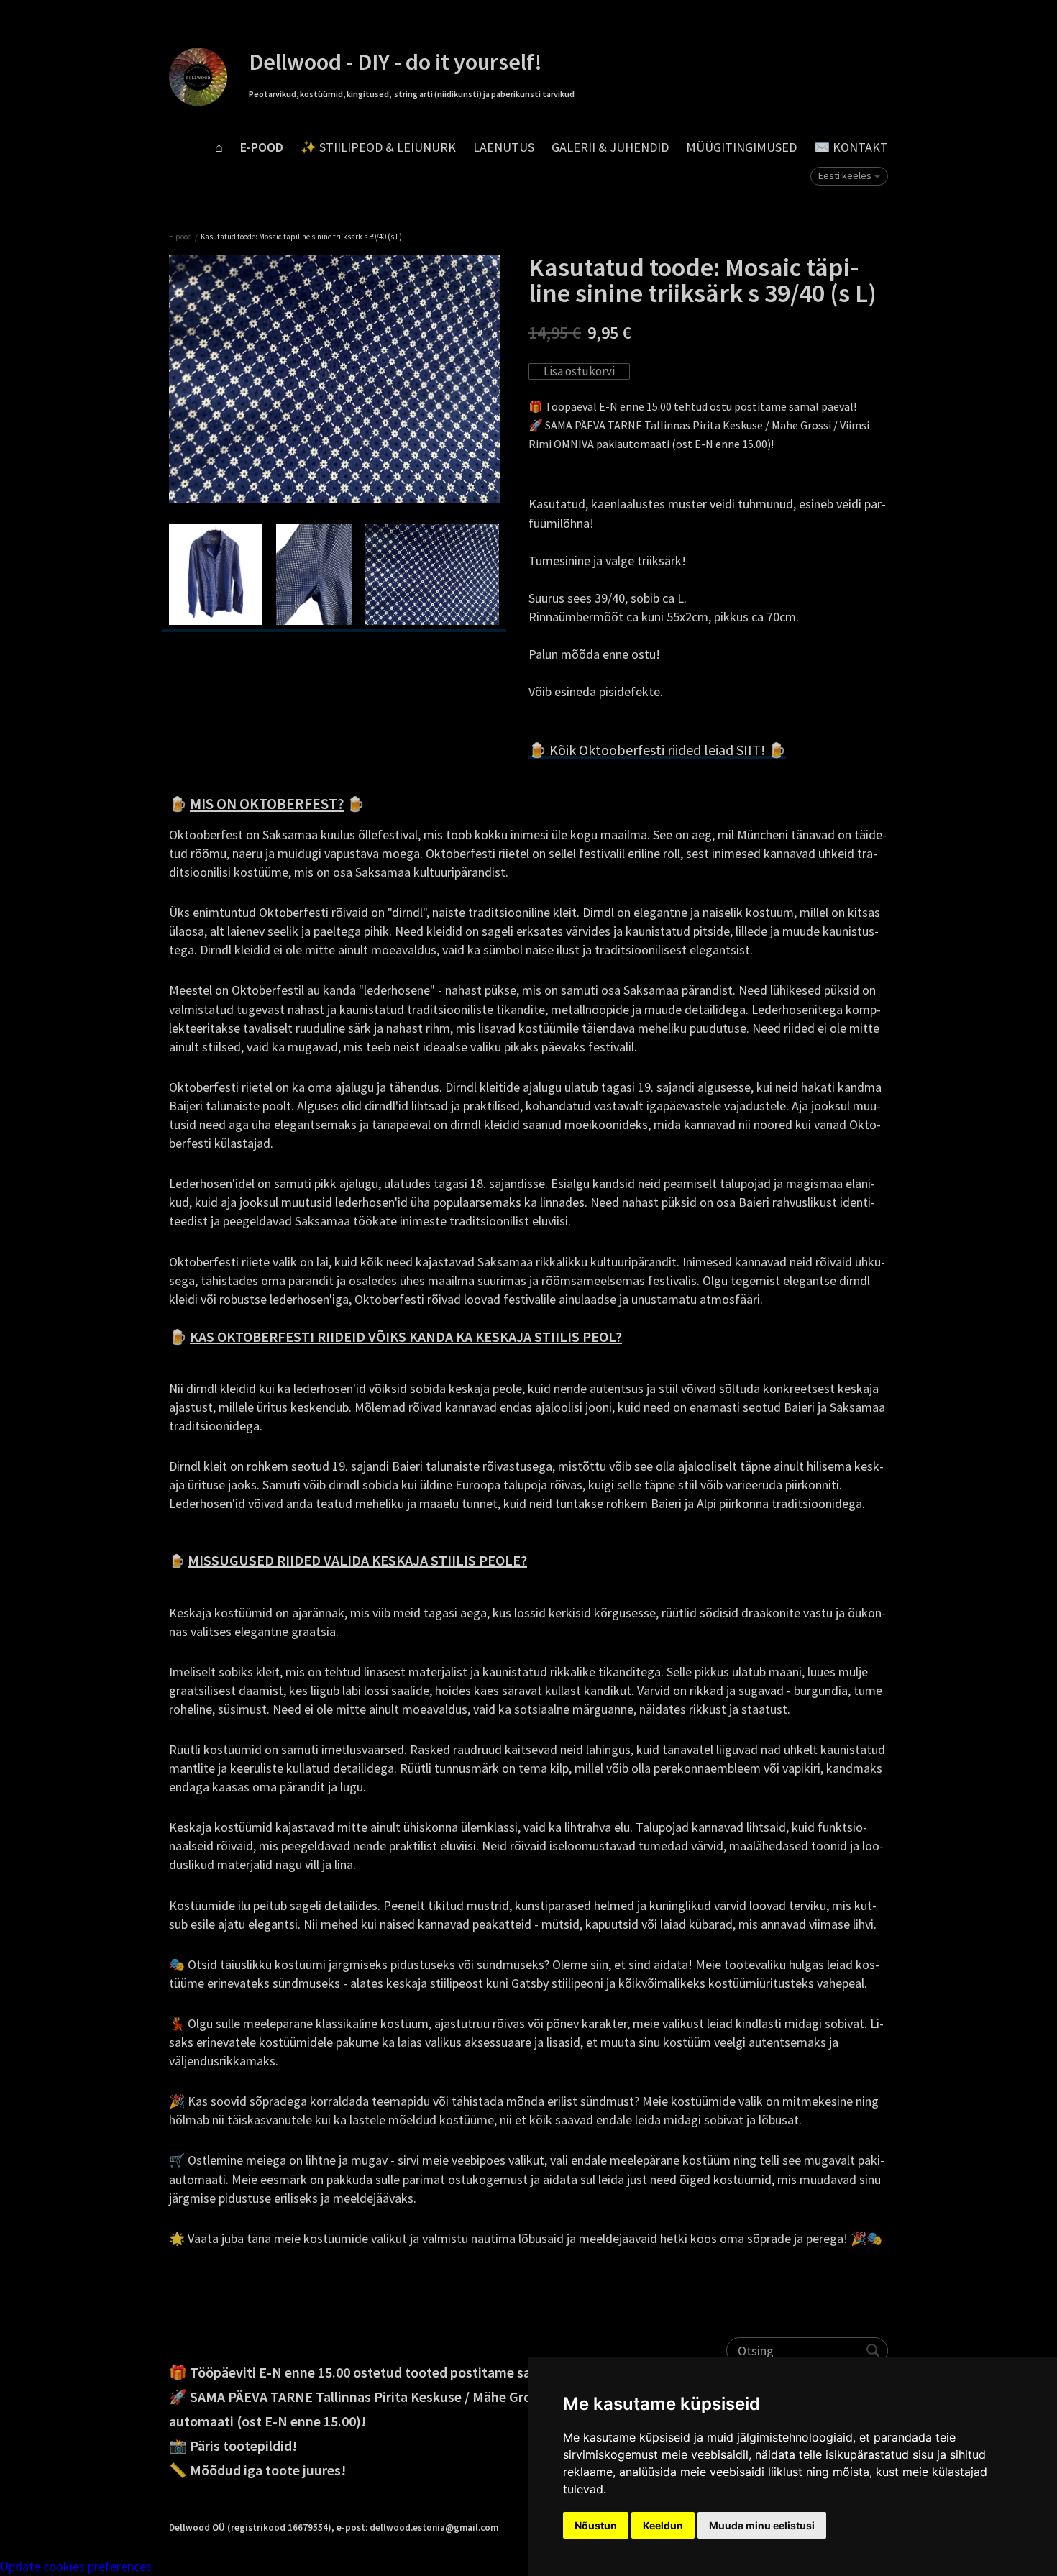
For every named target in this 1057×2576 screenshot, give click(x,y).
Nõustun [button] (596, 2525)
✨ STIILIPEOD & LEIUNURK (378, 147)
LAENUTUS (504, 147)
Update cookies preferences (76, 2566)
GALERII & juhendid (610, 147)
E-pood (262, 147)
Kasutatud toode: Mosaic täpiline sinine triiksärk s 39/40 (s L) (301, 237)
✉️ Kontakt (851, 147)
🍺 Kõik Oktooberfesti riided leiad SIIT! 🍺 (657, 750)
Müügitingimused (741, 147)
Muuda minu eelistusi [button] (762, 2525)
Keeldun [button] (663, 2525)
